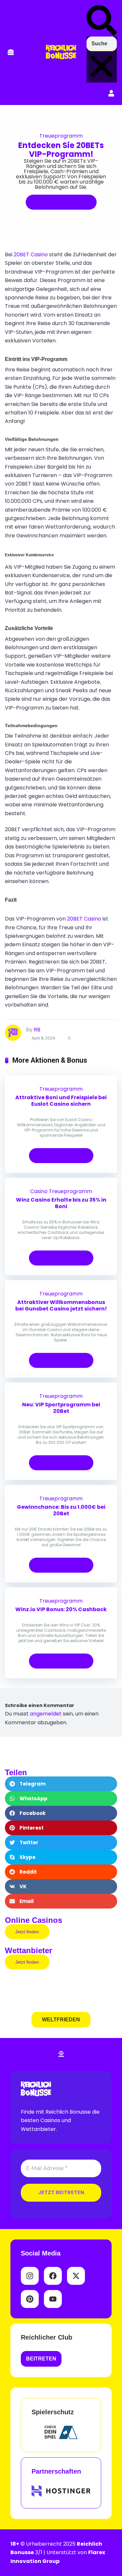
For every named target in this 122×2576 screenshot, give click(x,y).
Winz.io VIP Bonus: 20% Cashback (61, 1609)
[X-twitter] (76, 2276)
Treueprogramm (61, 136)
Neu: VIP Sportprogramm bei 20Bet (61, 1408)
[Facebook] (53, 2276)
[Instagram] (30, 2276)
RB (37, 1030)
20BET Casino (31, 255)
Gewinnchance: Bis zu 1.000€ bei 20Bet (61, 1510)
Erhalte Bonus (58, 202)
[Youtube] (53, 2299)
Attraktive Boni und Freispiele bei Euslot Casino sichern (61, 1101)
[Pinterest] (30, 2299)
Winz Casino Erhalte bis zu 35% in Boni (61, 1203)
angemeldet (46, 1714)
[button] (11, 53)
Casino (39, 1191)
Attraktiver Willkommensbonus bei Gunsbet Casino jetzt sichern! (61, 1305)
